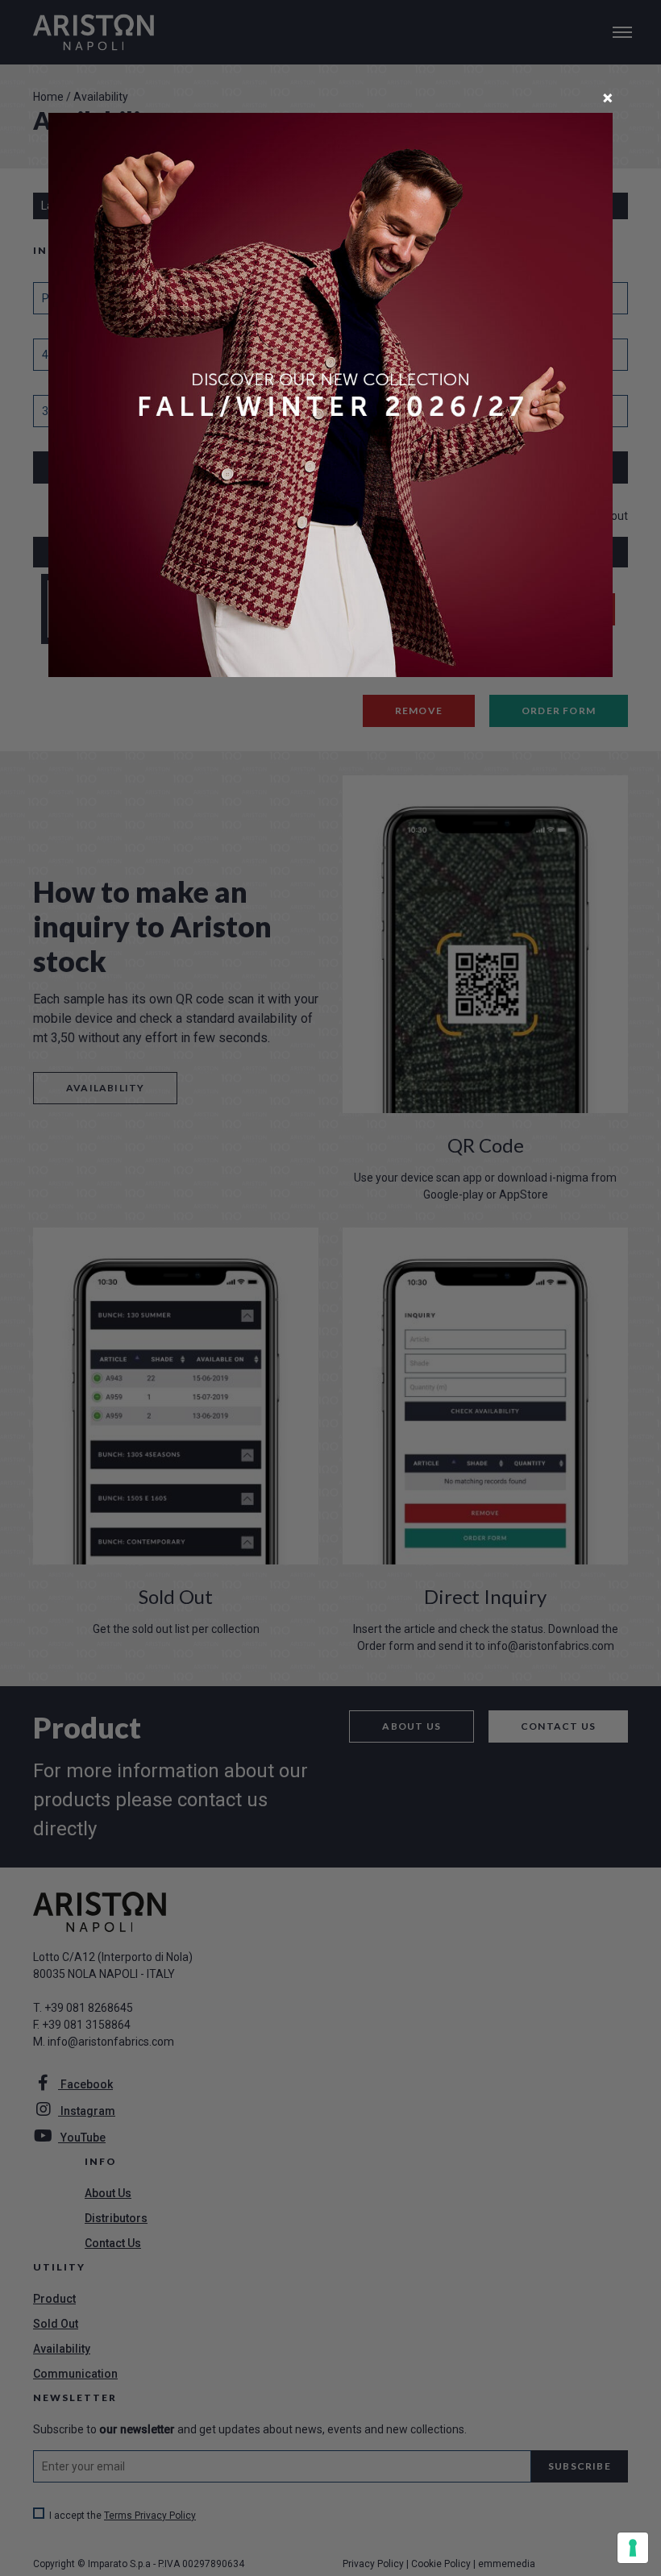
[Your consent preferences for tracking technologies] (633, 2548)
